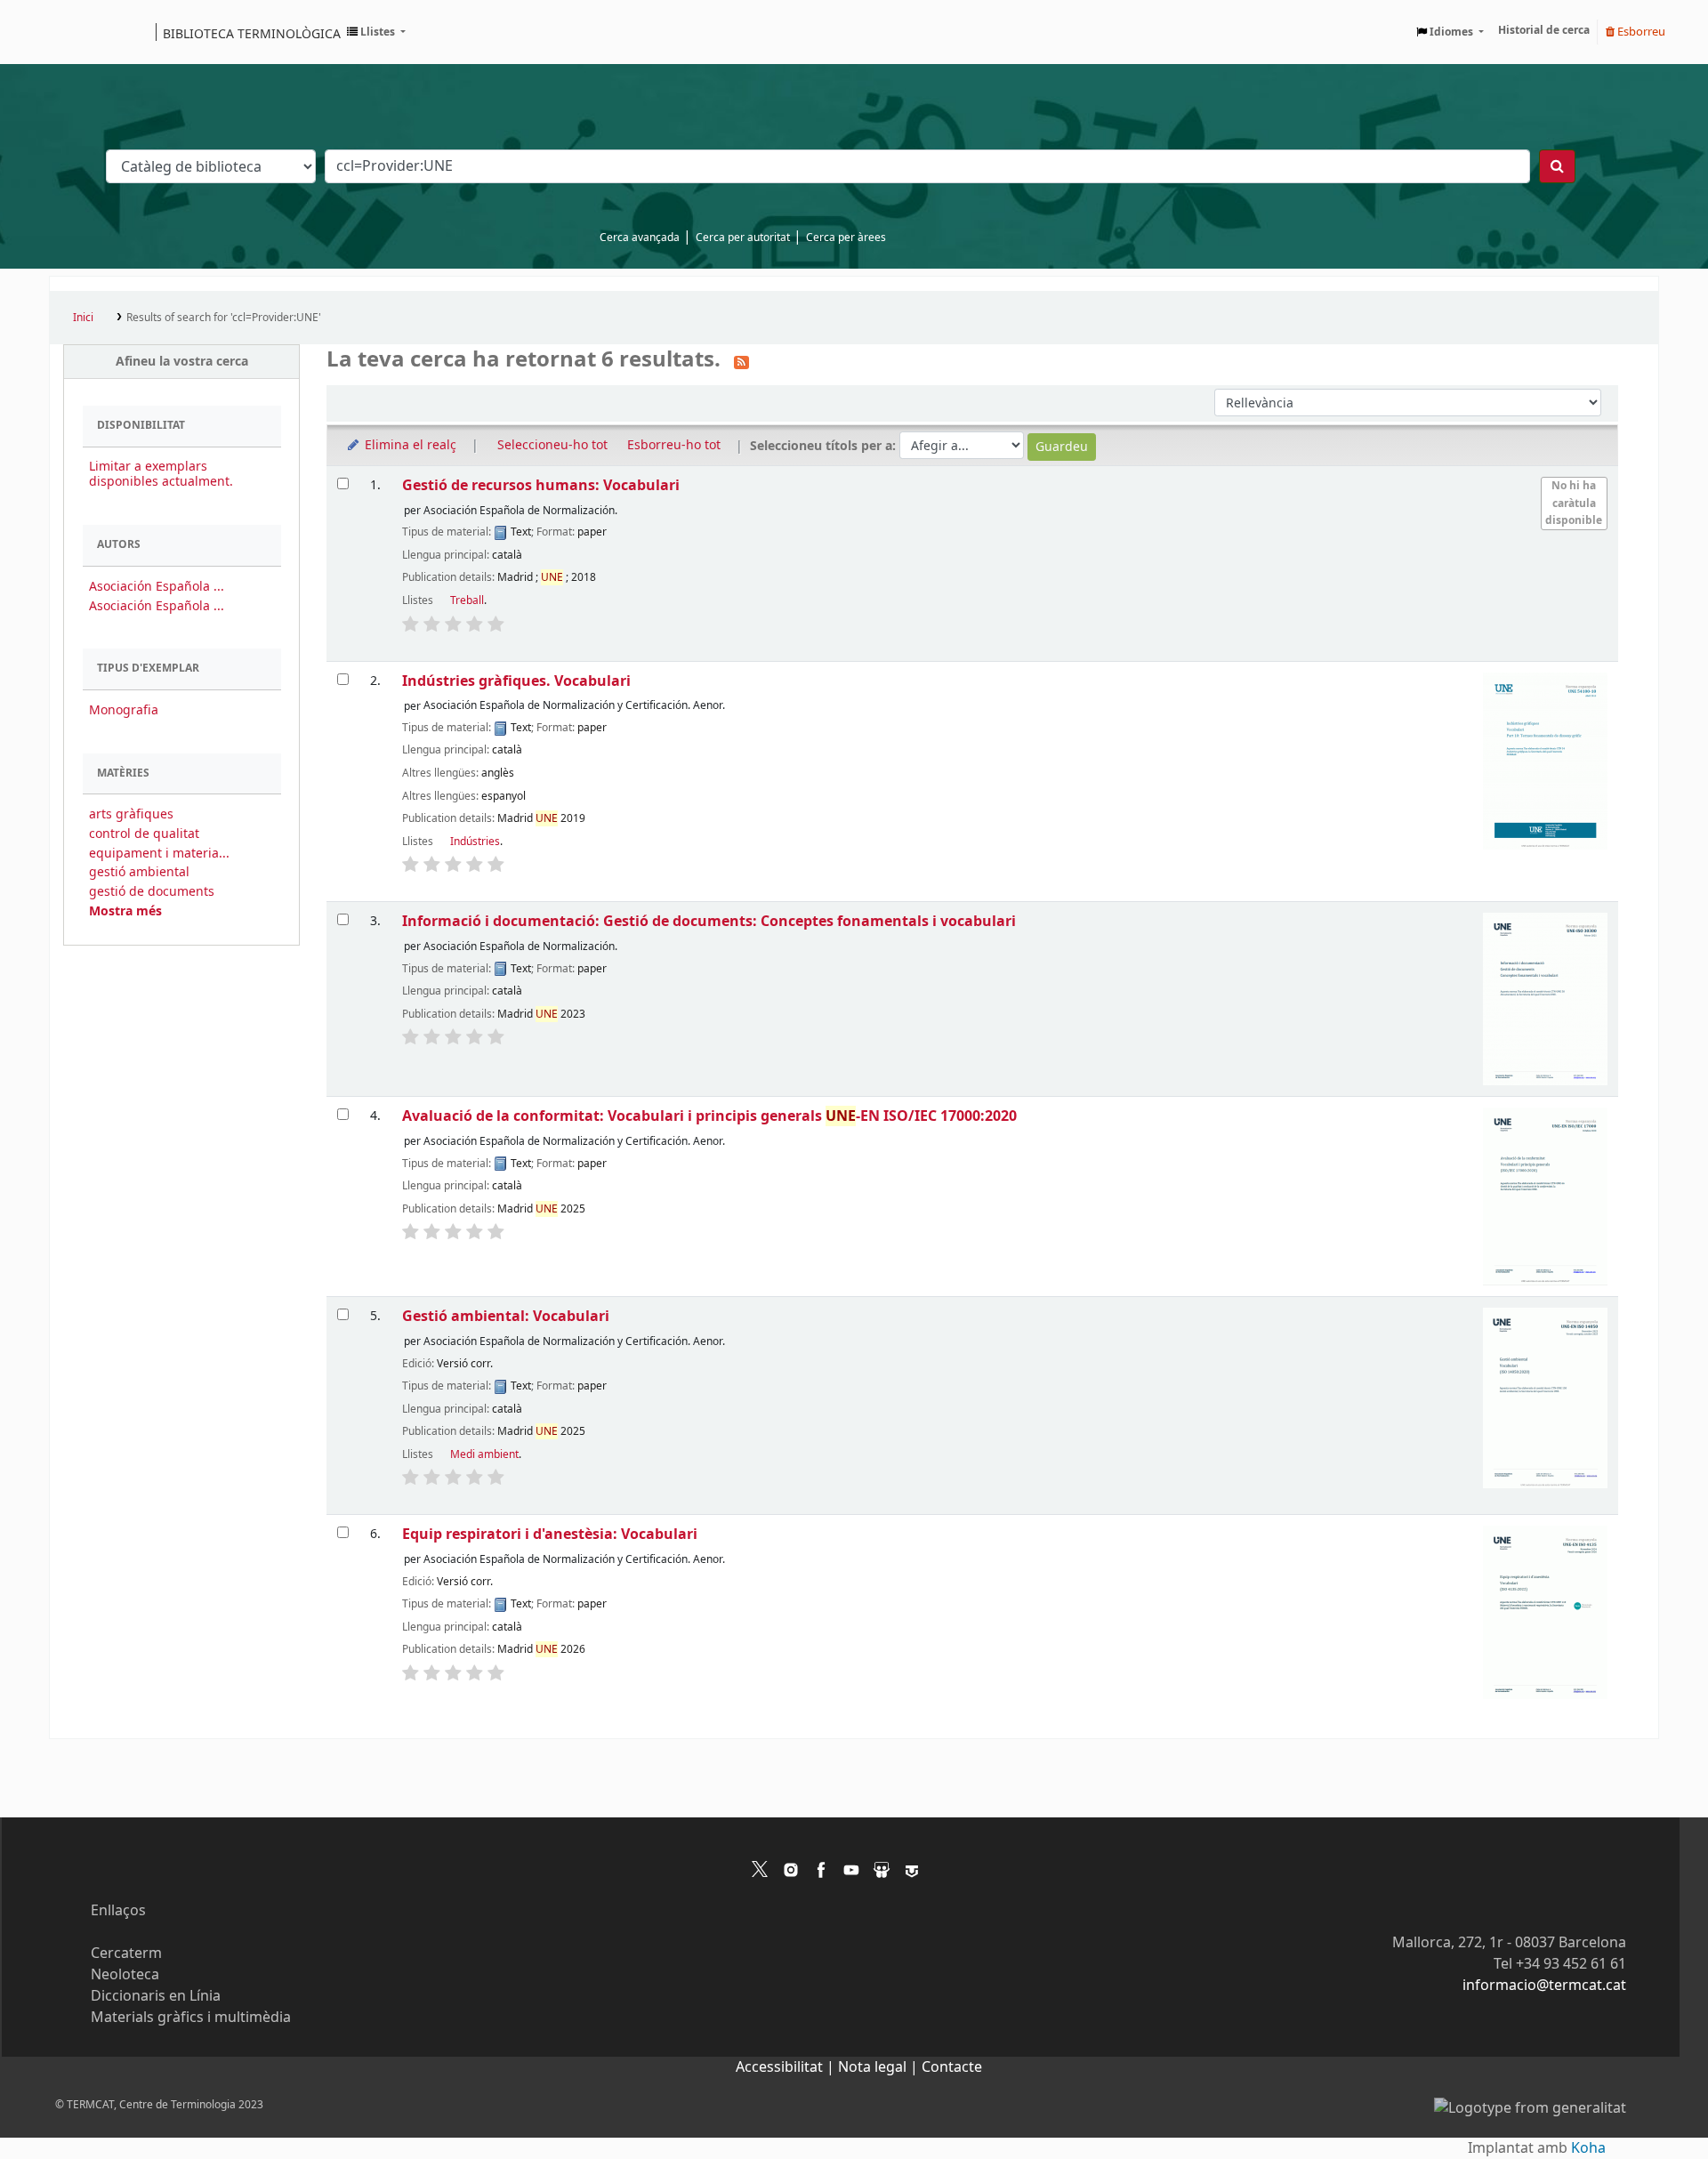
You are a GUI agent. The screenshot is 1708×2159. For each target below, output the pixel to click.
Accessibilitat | (787, 2067)
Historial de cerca (1544, 30)
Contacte (952, 2067)
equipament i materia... (159, 854)
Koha (1588, 2148)
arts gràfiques (131, 814)
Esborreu (1640, 32)
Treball (467, 600)
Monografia (124, 710)
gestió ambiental (139, 872)
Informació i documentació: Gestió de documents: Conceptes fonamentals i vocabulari (709, 921)
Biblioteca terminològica (252, 33)
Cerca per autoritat (743, 238)
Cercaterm (126, 1954)
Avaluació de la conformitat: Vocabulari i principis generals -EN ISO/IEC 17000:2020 (709, 1116)
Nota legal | (880, 2067)
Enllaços (118, 1911)
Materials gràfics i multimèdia (191, 2018)
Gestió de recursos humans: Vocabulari (541, 485)
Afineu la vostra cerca (182, 362)
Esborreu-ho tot (674, 445)
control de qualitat (144, 834)
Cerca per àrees (846, 238)
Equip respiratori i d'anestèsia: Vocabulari (550, 1534)
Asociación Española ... (157, 587)
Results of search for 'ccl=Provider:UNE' (224, 318)
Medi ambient (484, 1454)
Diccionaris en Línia (156, 1996)
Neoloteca (125, 1975)
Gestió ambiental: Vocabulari (506, 1316)
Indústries (475, 842)
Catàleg (69, 32)
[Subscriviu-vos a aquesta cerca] (741, 361)
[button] (376, 32)
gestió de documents (152, 892)
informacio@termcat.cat (1544, 1986)
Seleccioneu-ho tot (552, 445)
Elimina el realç (409, 445)
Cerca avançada (640, 238)
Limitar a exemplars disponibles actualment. (161, 474)
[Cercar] (1557, 166)
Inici (83, 318)
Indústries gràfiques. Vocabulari (516, 681)
